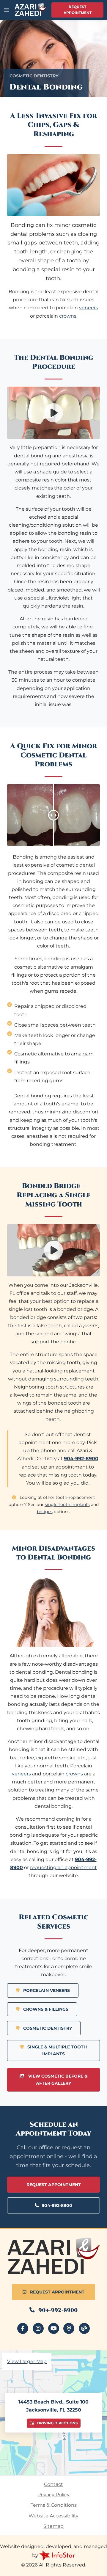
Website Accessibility (53, 2516)
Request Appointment (78, 10)
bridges (45, 1512)
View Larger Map (27, 2361)
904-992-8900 (57, 2205)
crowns (68, 316)
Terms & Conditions (54, 2505)
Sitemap (53, 2526)
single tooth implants (67, 1505)
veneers (89, 308)
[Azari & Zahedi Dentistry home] (53, 2256)
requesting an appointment (63, 1867)
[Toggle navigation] (7, 10)
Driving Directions (57, 2423)
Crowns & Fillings (45, 2009)
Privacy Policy (53, 2495)
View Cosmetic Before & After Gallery (57, 2080)
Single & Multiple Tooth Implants (56, 2050)
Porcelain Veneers (46, 1990)
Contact (53, 2484)
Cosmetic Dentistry (47, 2028)
